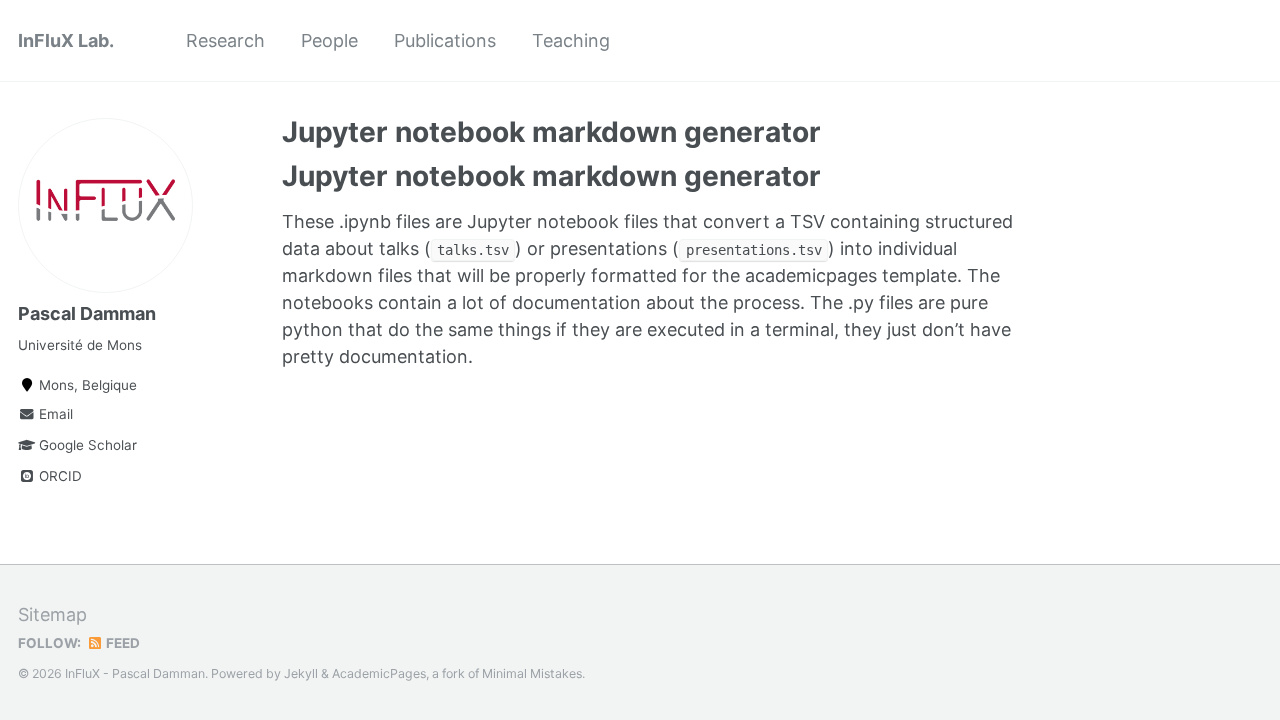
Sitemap (52, 614)
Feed (121, 643)
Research (225, 40)
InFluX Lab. (66, 40)
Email (54, 414)
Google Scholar (86, 445)
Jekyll (301, 673)
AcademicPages (379, 673)
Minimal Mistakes (532, 673)
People (329, 40)
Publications (445, 40)
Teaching (571, 40)
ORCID (58, 476)
